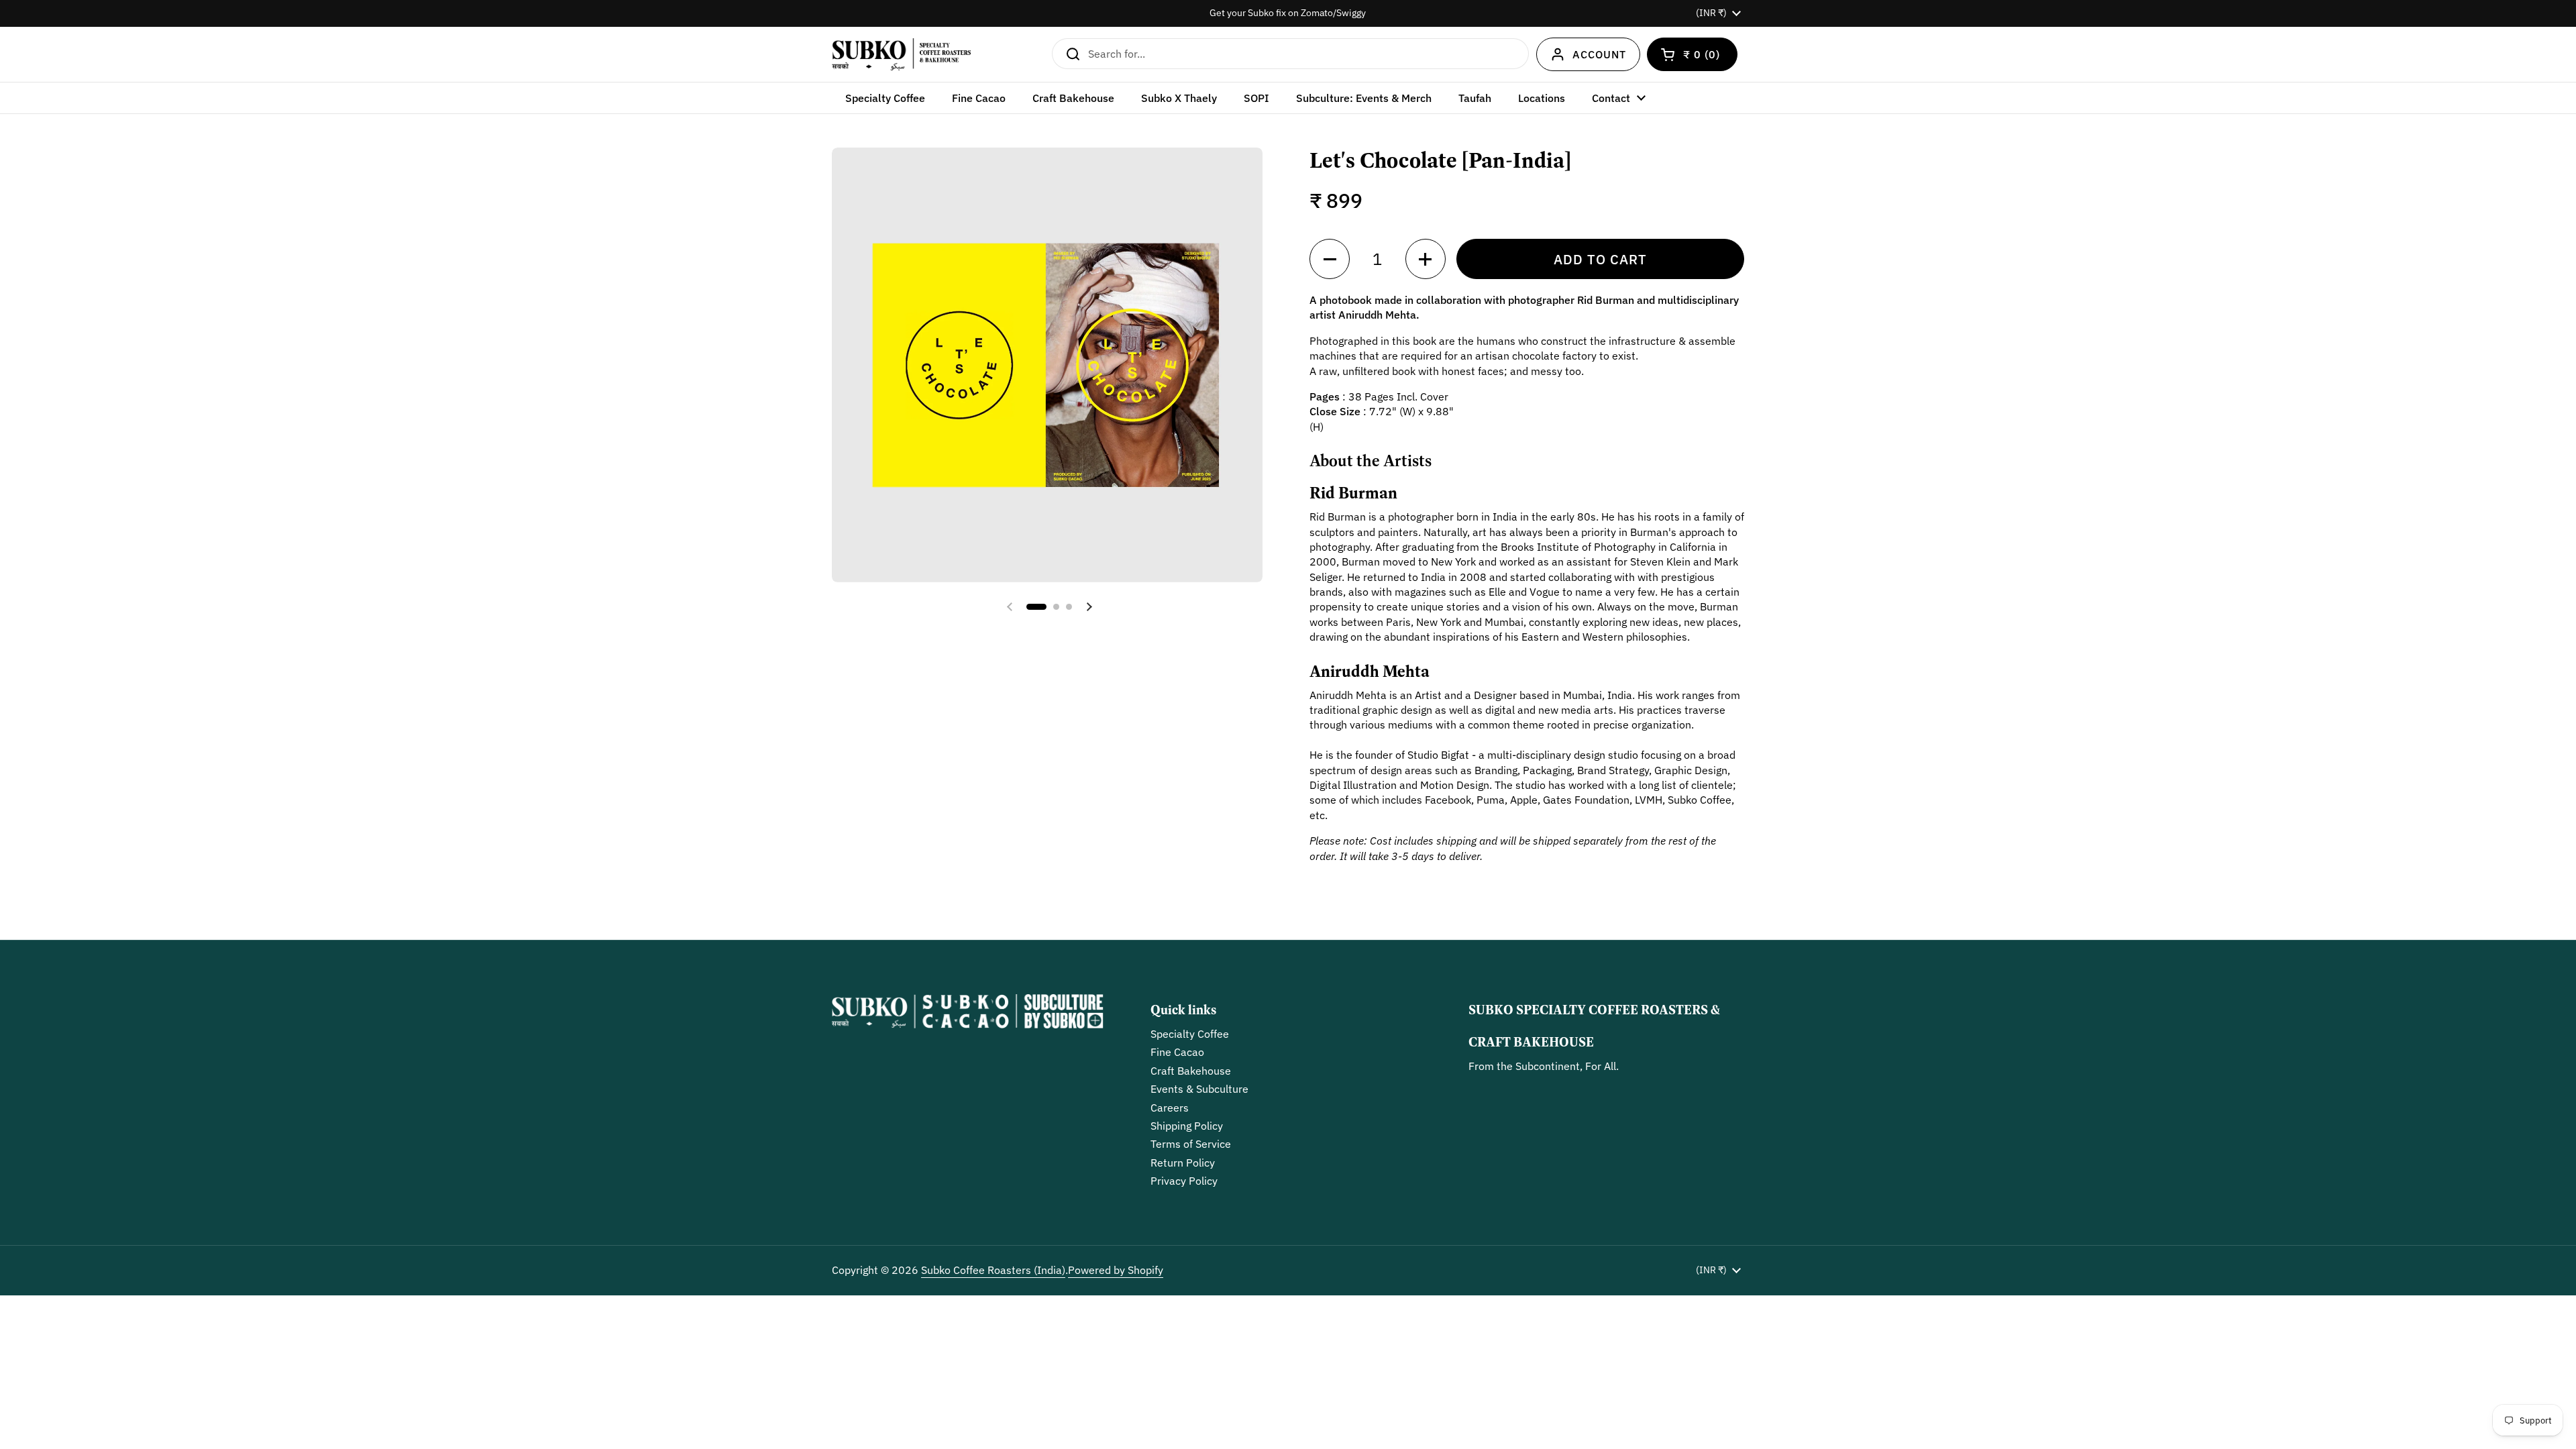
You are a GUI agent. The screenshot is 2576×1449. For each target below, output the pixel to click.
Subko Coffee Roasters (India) (993, 1270)
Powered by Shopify (1116, 1270)
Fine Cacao (1177, 1052)
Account (1599, 54)
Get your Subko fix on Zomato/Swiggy (1288, 13)
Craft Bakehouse (1191, 1071)
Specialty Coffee (1190, 1034)
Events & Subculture (1199, 1089)
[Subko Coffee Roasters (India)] (901, 54)
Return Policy (1183, 1163)
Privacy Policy (1184, 1181)
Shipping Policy (1187, 1126)
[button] (1692, 54)
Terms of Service (1191, 1144)
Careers (1170, 1108)
